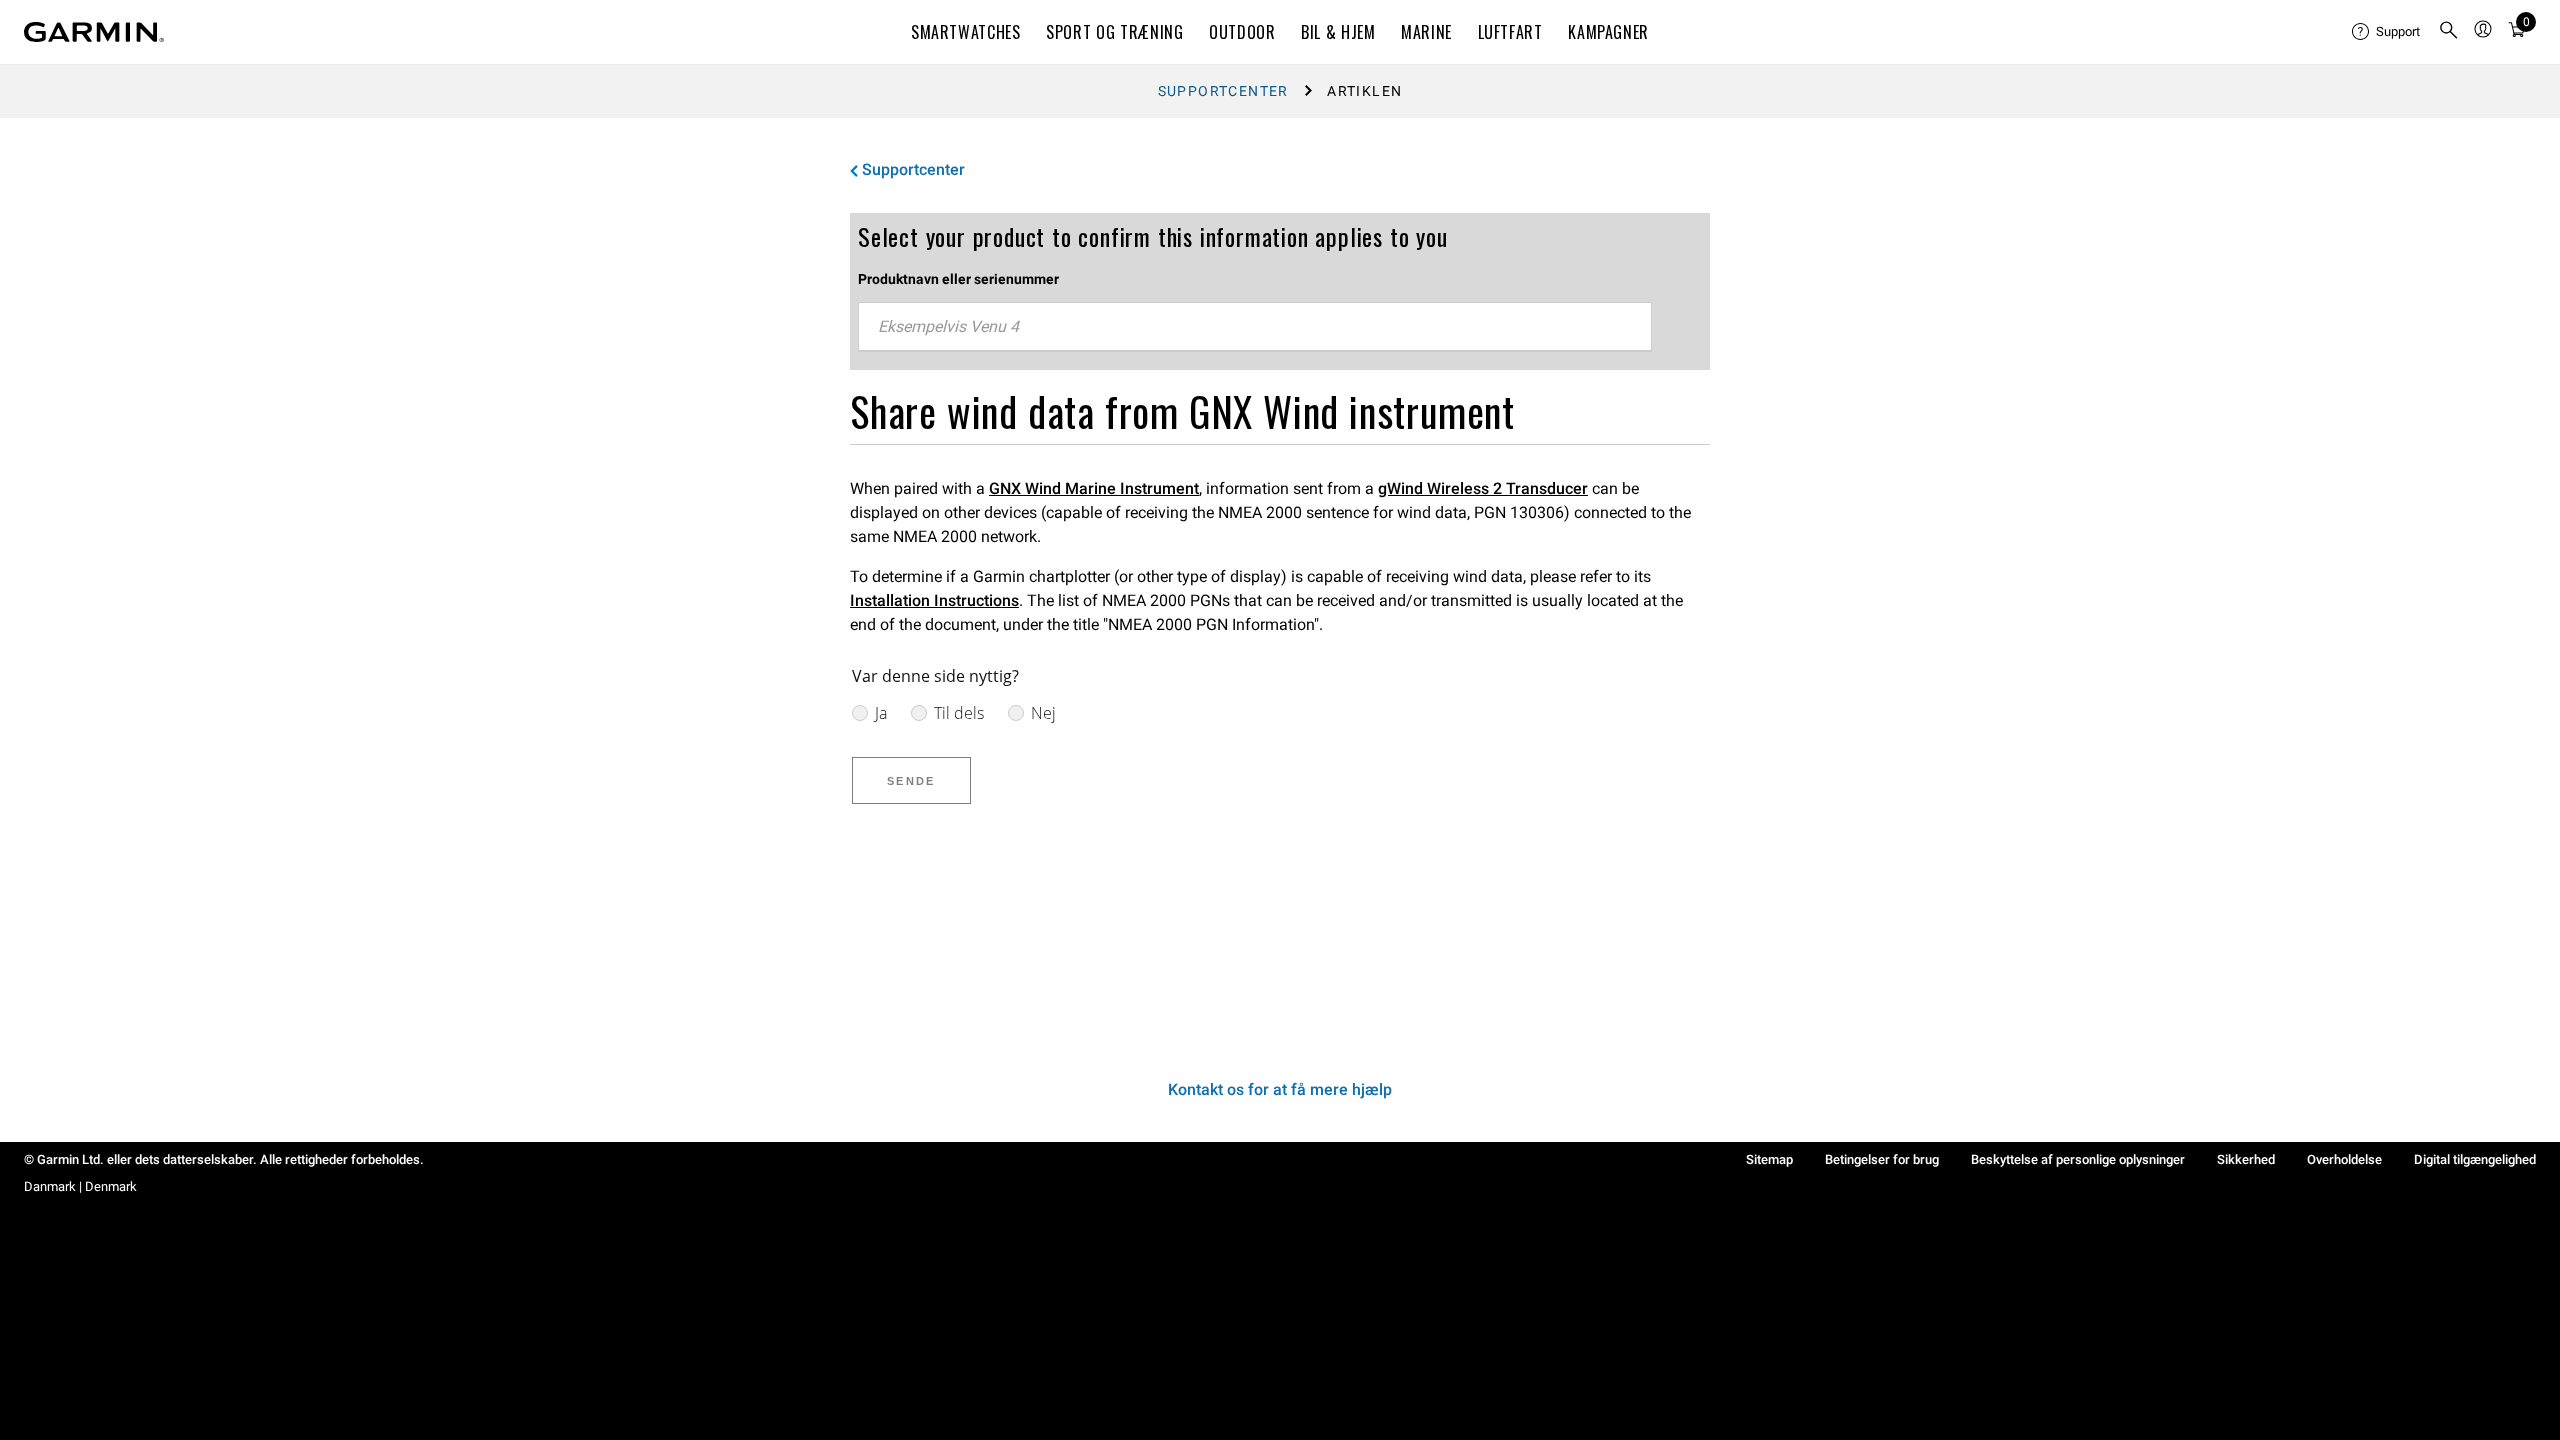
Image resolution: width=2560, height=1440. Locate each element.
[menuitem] (2387, 32)
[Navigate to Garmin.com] (94, 32)
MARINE (1426, 32)
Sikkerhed (2246, 1159)
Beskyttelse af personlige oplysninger (2078, 1159)
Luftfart (1510, 32)
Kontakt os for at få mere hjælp (1280, 1089)
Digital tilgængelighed (2475, 1159)
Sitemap (1769, 1159)
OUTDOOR (1242, 32)
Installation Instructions (934, 600)
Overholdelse (2344, 1159)
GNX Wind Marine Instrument (1094, 488)
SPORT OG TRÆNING (1114, 32)
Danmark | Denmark (80, 1186)
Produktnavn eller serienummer (958, 279)
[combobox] (1255, 327)
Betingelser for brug (1882, 1159)
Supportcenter (1223, 91)
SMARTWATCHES (966, 32)
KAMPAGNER (1608, 32)
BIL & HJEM (1338, 32)
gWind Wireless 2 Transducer (1483, 488)
